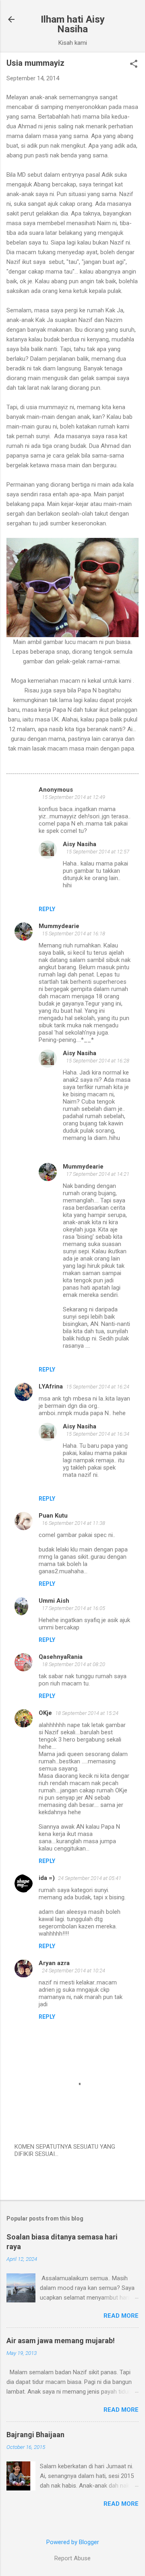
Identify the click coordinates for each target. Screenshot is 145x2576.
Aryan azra (54, 1963)
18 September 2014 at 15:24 (87, 1713)
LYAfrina (51, 1386)
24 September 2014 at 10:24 (74, 1971)
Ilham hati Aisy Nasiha (73, 24)
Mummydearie (59, 926)
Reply (47, 909)
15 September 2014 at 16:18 (74, 934)
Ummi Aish (54, 1601)
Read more (121, 2316)
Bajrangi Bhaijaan (35, 2435)
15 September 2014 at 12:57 (98, 852)
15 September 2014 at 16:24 (98, 1387)
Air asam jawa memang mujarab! (61, 2341)
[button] (134, 65)
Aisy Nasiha (80, 844)
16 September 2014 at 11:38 (74, 1523)
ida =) (47, 1878)
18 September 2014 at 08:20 (74, 1664)
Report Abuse (72, 2558)
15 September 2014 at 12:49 (74, 797)
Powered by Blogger (73, 2542)
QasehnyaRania (61, 1657)
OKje (45, 1713)
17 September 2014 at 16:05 (74, 1608)
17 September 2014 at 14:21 (98, 1174)
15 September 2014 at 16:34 (98, 1434)
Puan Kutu (53, 1516)
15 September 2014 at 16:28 (98, 1061)
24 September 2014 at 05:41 (90, 1878)
